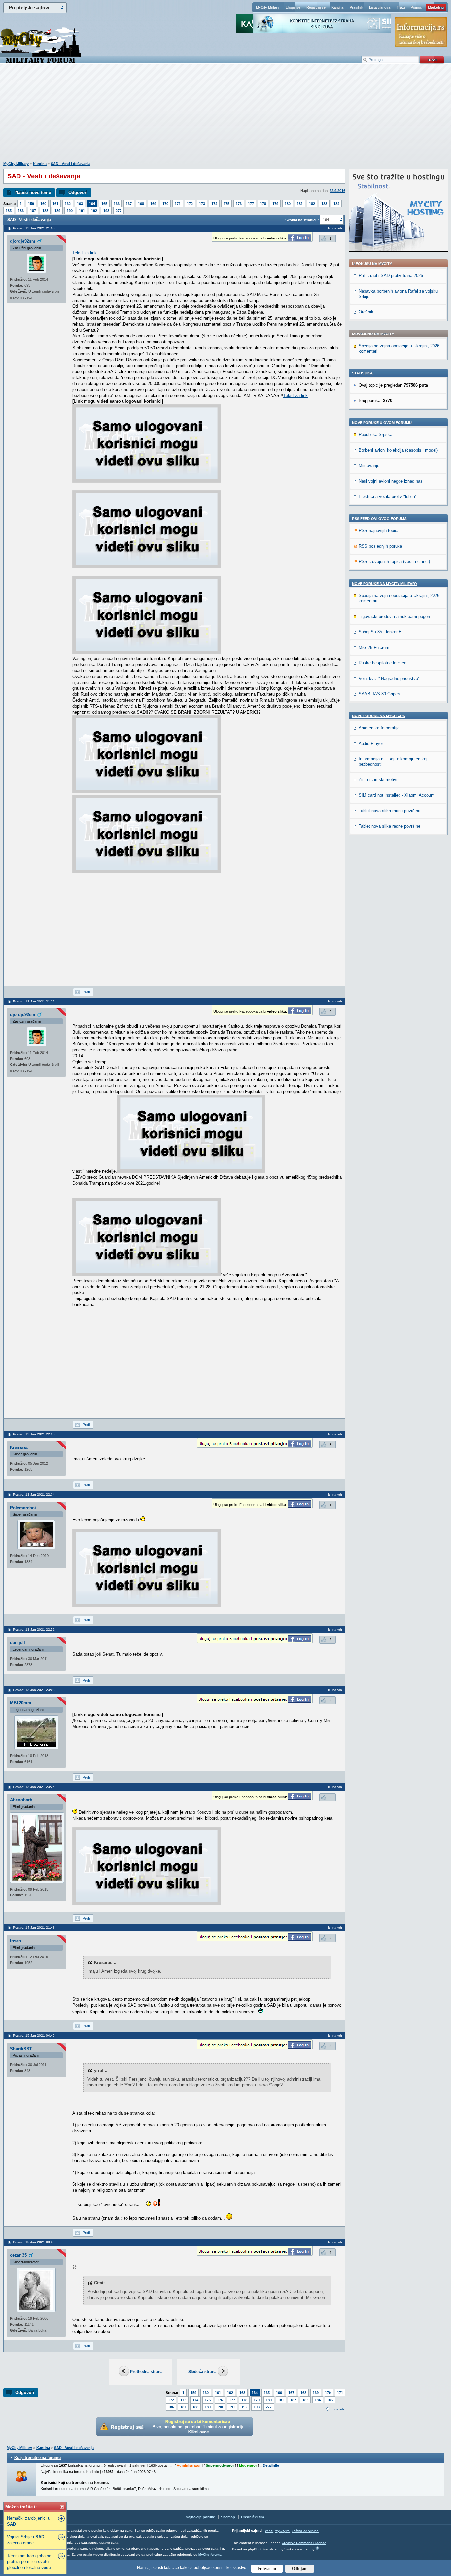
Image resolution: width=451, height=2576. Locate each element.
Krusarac (19, 1447)
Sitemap (228, 2517)
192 (94, 211)
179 (275, 204)
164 (92, 204)
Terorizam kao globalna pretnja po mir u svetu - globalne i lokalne (29, 2562)
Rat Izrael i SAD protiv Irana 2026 (391, 276)
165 (104, 204)
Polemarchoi (23, 1508)
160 (43, 204)
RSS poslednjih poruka (380, 546)
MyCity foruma (210, 2554)
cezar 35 (18, 2255)
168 (141, 204)
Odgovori (78, 192)
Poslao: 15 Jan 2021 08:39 (34, 2242)
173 (202, 204)
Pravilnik (356, 7)
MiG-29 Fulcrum (374, 647)
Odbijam (300, 2569)
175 (226, 204)
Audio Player (371, 743)
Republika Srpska (375, 435)
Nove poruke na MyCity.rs (379, 716)
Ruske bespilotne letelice (382, 663)
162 (68, 204)
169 (153, 204)
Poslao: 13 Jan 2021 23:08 (34, 1690)
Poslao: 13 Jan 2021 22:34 (34, 1495)
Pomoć (416, 7)
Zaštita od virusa (305, 2531)
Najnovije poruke (200, 2517)
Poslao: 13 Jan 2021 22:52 (34, 1629)
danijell (17, 1643)
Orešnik (366, 312)
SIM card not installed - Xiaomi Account (397, 795)
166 (117, 204)
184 (336, 204)
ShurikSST (21, 2049)
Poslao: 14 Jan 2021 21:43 (34, 1928)
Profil (87, 992)
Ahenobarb (21, 1800)
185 (9, 211)
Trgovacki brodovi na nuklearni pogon (394, 616)
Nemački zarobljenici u (29, 2521)
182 (312, 204)
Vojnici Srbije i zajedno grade (26, 2540)
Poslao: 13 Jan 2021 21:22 (34, 1001)
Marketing (436, 7)
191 (82, 211)
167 (129, 204)
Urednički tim (253, 2517)
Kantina (337, 7)
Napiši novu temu (33, 192)
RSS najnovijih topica (379, 531)
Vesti (269, 2531)
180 (288, 204)
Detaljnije (271, 2465)
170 (165, 204)
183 (324, 204)
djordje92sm (23, 241)
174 (214, 204)
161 (55, 204)
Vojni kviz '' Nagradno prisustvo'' (389, 678)
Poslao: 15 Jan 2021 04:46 (34, 2035)
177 (251, 204)
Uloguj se (293, 7)
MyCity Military (268, 7)
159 (31, 204)
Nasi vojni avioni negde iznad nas (391, 481)
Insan (16, 1941)
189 (57, 211)
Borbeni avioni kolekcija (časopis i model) (398, 450)
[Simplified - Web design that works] (317, 2548)
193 (106, 211)
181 (300, 204)
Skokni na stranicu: (302, 220)
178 (263, 204)
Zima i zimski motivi (378, 780)
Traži (401, 7)
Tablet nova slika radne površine (389, 811)
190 (70, 211)
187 (33, 211)
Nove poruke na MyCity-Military (385, 584)
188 (45, 211)
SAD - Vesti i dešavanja (71, 164)
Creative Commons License (304, 2543)
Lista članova (380, 7)
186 (21, 211)
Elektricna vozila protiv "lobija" (388, 497)
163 (80, 204)
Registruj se (316, 7)
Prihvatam (267, 2569)
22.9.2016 (337, 191)
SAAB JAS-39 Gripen (379, 694)
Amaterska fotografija (379, 728)
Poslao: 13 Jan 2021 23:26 (34, 1787)
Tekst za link (85, 253)
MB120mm (21, 1703)
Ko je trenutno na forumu (37, 2458)
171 (178, 204)
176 (239, 204)
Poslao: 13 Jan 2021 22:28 (34, 1434)
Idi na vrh (337, 2409)
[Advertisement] (225, 116)
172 (190, 204)
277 (119, 211)
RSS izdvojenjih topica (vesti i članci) (394, 562)
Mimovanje (369, 466)
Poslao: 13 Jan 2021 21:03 (34, 228)
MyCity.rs (282, 2531)
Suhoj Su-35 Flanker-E (380, 632)
